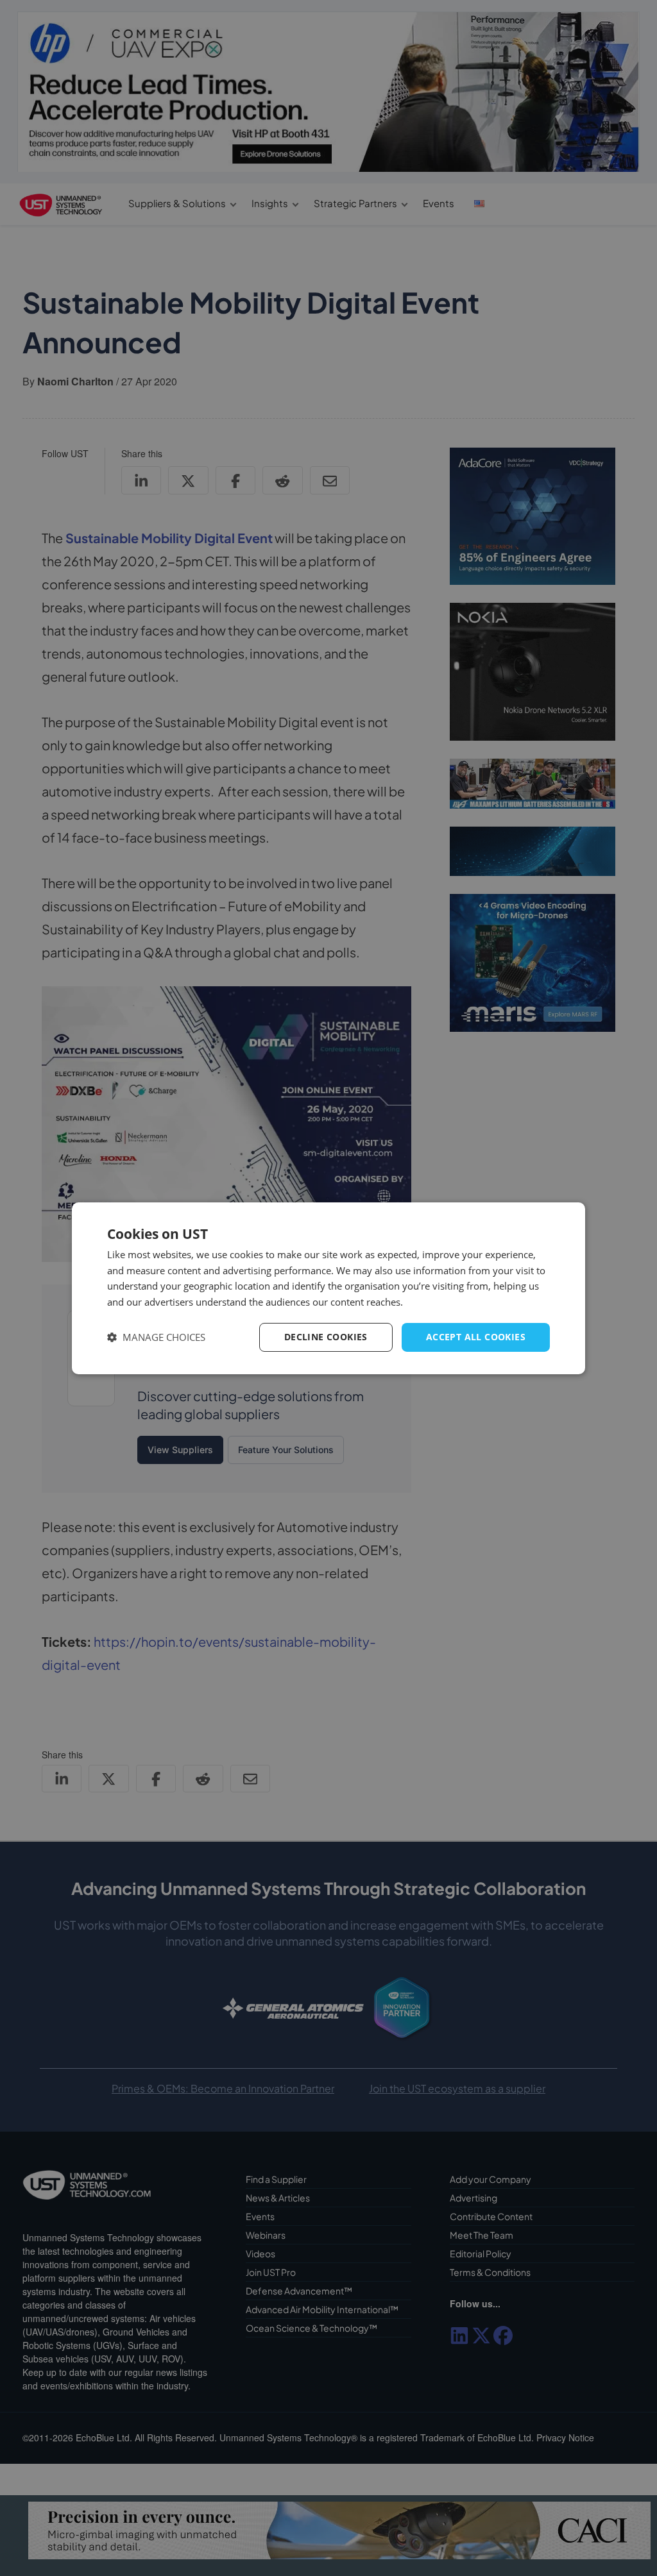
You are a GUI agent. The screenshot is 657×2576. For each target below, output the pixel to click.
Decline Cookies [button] (326, 1337)
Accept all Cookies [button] (476, 1337)
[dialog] (328, 1288)
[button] (156, 1337)
